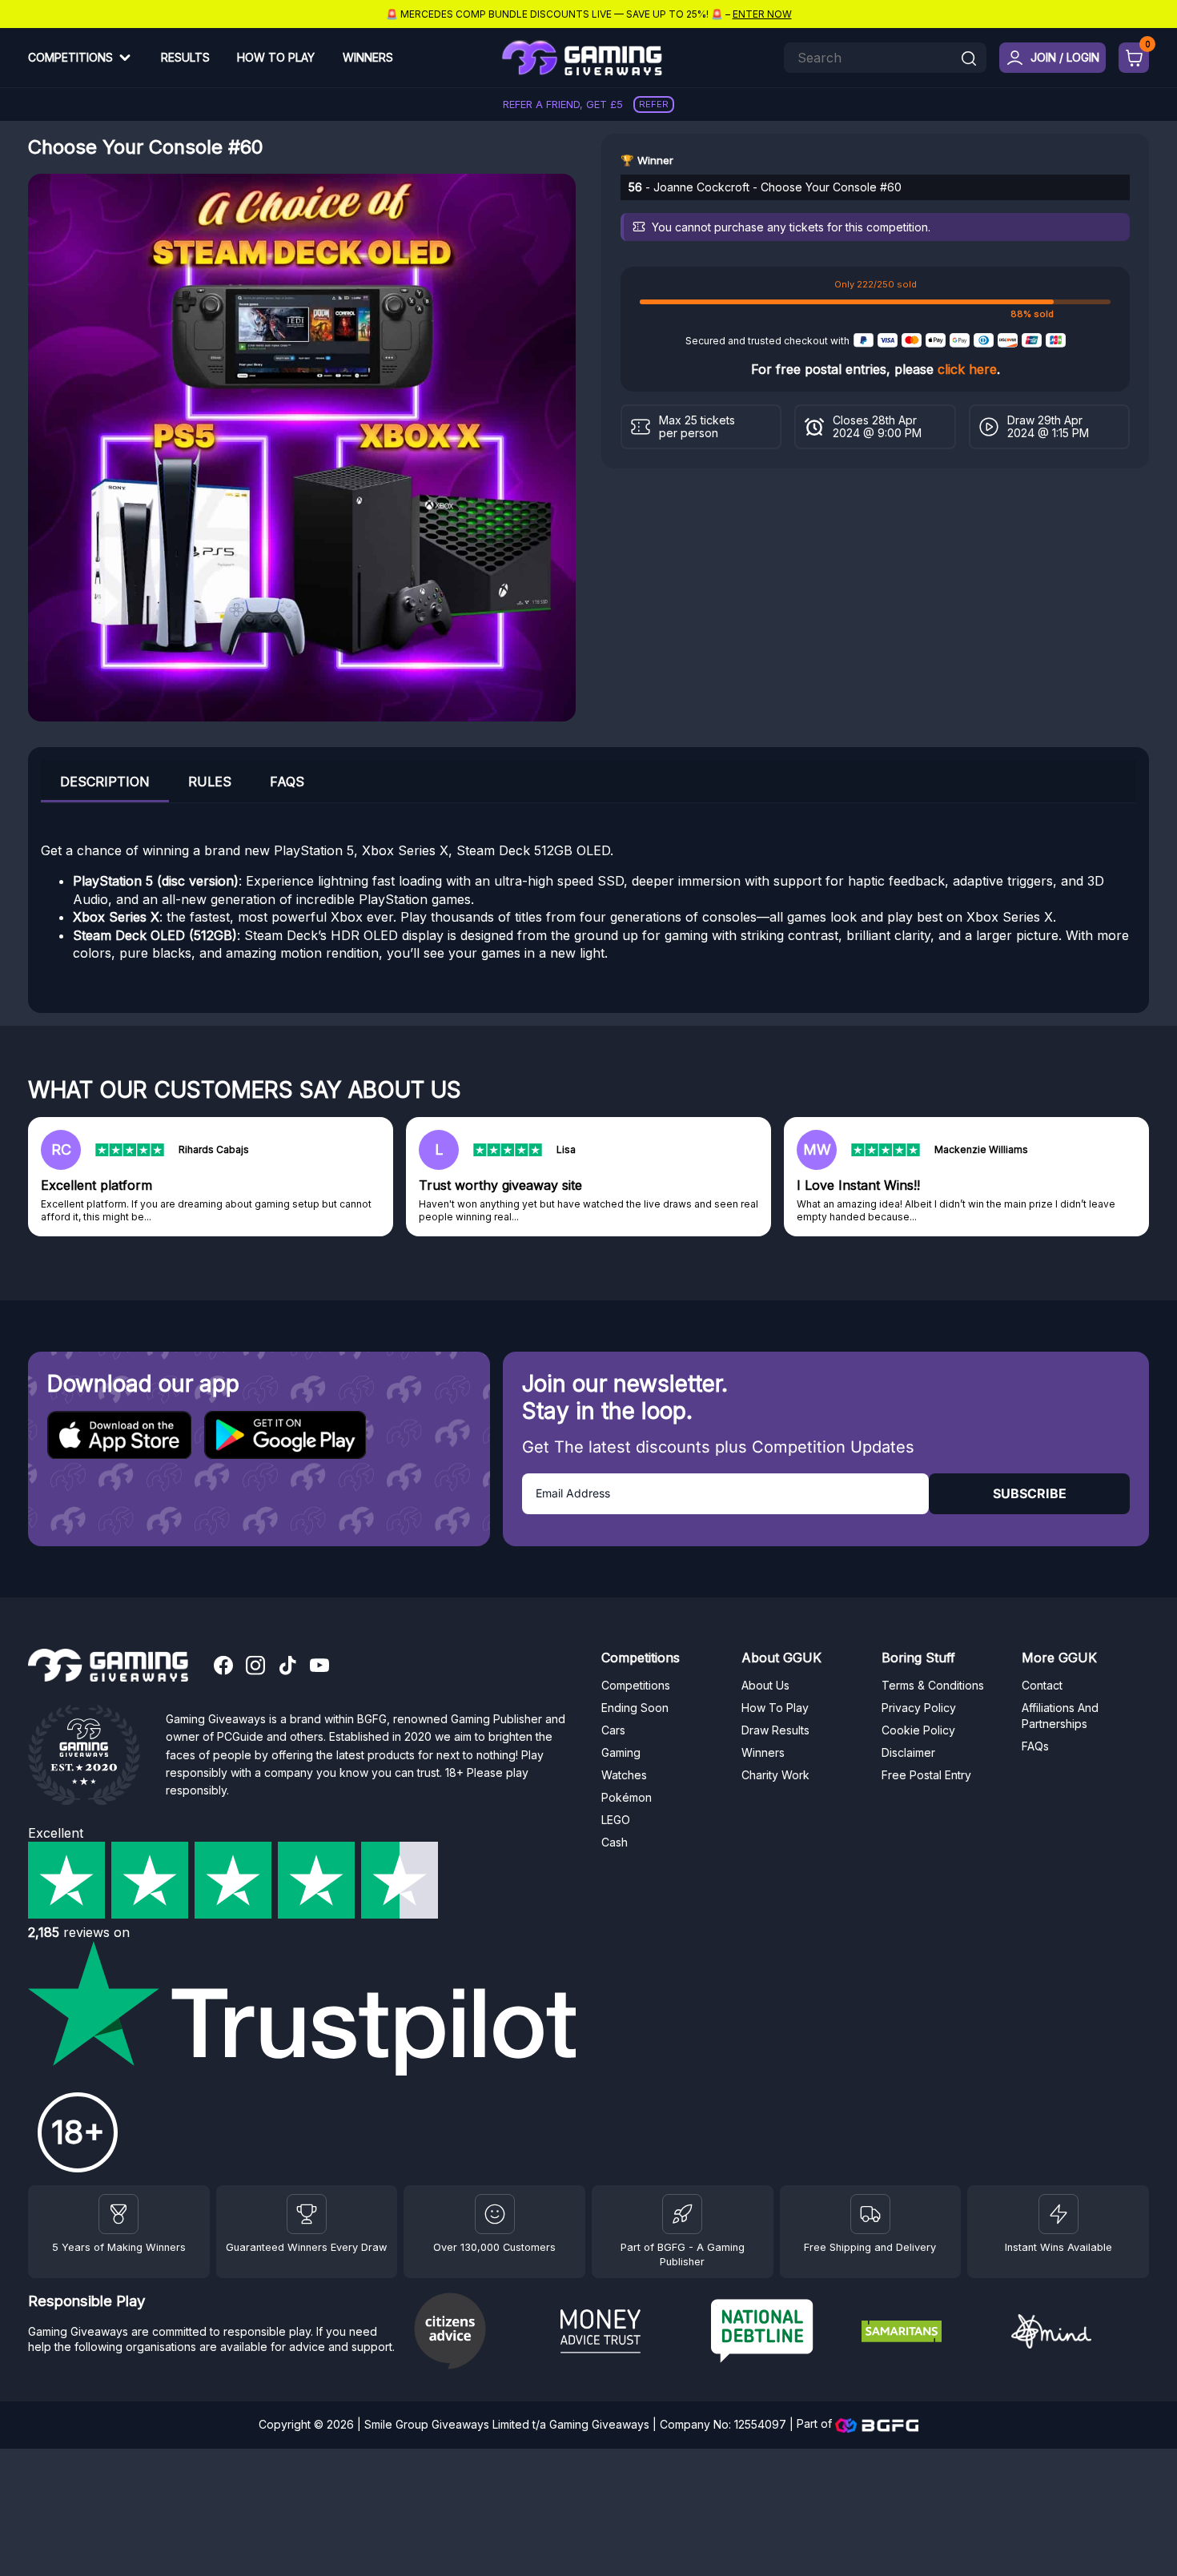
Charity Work (775, 1775)
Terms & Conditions (933, 1685)
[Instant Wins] (1058, 2214)
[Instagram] (255, 1667)
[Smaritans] (930, 2333)
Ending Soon (635, 1708)
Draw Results (775, 1730)
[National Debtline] (780, 2333)
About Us (765, 1685)
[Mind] (1080, 2334)
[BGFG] (682, 2214)
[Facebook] (223, 1667)
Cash (615, 1842)
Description (105, 782)
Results (185, 57)
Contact (1042, 1685)
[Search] (969, 60)
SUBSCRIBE (1030, 1493)
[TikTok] (287, 1667)
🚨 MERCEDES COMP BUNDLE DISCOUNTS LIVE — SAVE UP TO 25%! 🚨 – (589, 14)
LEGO (616, 1820)
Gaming (621, 1752)
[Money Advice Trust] (629, 2333)
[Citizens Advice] (479, 2333)
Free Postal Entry (926, 1775)
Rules (210, 782)
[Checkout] (1134, 58)
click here (967, 369)
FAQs (287, 782)
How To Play (276, 57)
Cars (613, 1730)
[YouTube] (319, 1667)
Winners (368, 57)
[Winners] (119, 2214)
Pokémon (627, 1797)
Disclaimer (908, 1752)
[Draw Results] (495, 2214)
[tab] (105, 781)
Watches (624, 1775)
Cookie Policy (918, 1730)
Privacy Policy (919, 1708)
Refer (654, 104)
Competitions (70, 57)
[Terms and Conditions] (870, 2214)
